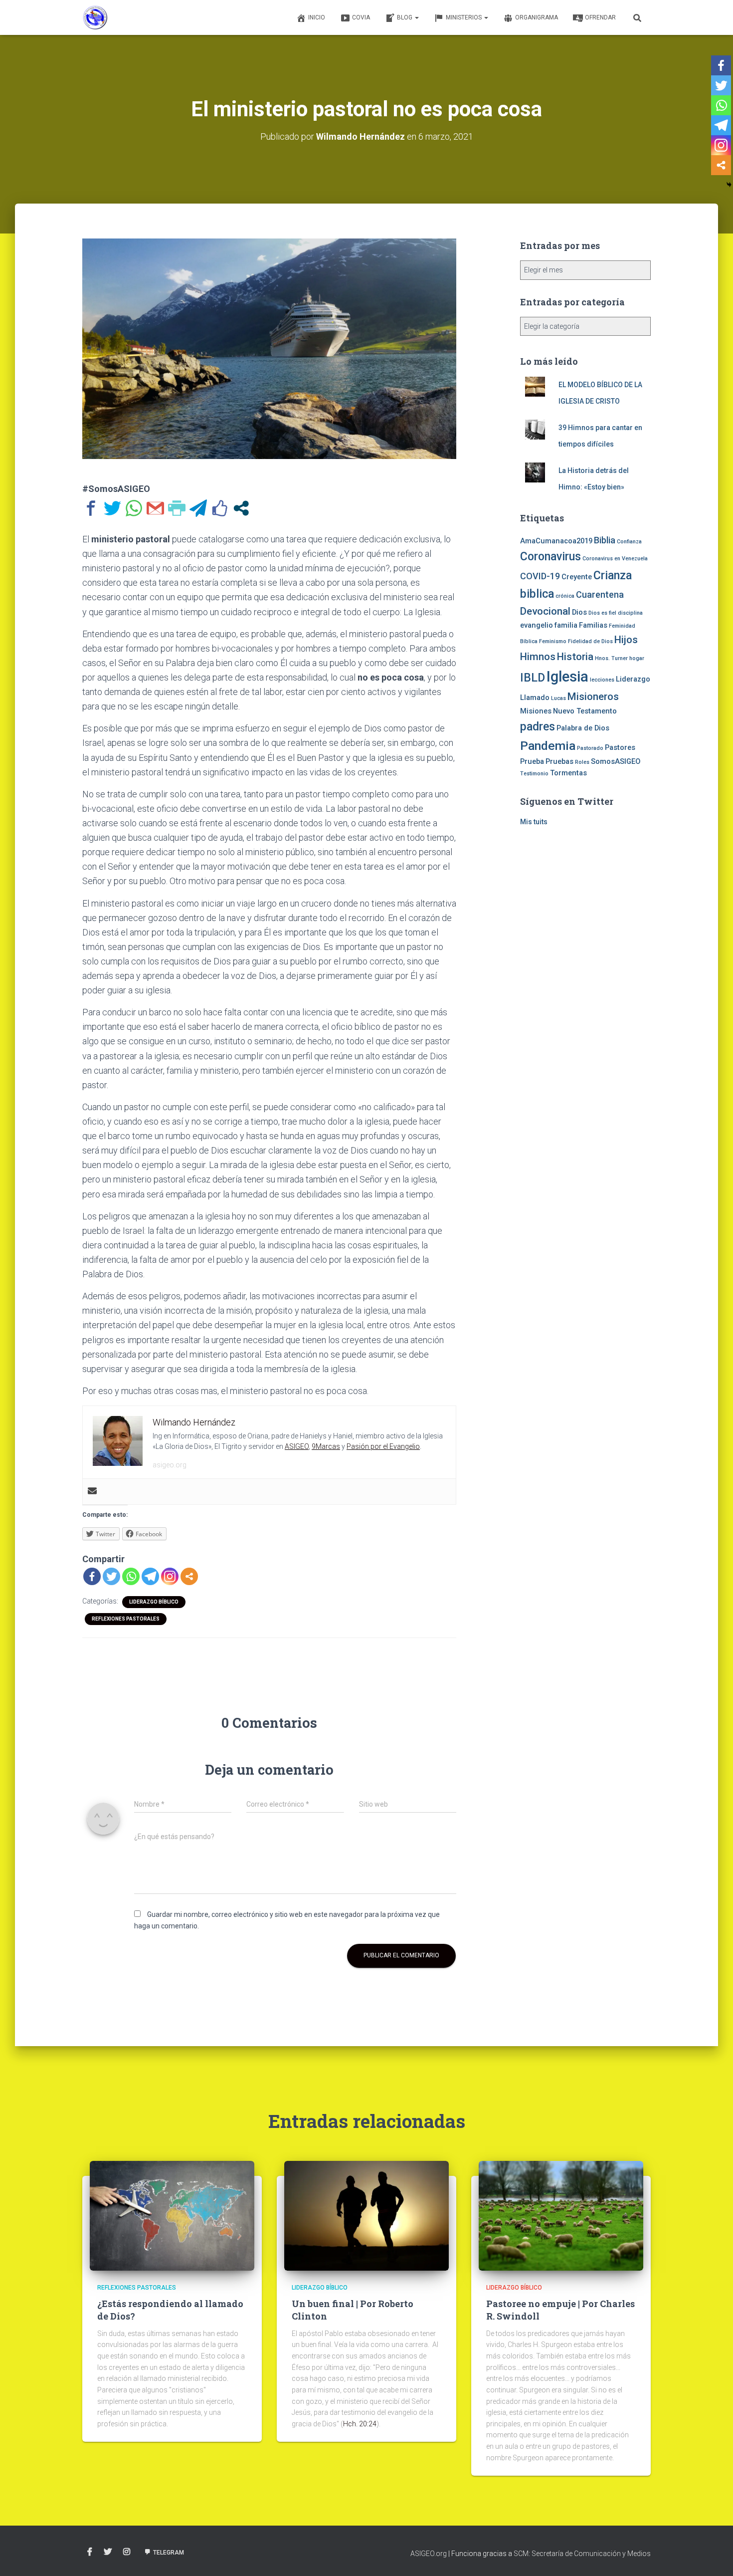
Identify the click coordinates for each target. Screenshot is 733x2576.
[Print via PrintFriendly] (177, 508)
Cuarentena (600, 594)
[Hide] (729, 185)
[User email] (92, 1492)
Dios (579, 612)
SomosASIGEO (616, 761)
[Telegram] (150, 1576)
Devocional (545, 611)
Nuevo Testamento (585, 711)
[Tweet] (112, 508)
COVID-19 (540, 576)
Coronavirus (550, 557)
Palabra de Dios (583, 728)
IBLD (533, 678)
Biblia (605, 540)
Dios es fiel (602, 613)
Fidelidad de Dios (590, 641)
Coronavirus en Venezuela (615, 559)
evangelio (537, 625)
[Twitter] (111, 1576)
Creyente (577, 577)
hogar (637, 658)
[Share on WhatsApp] (134, 508)
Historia (575, 657)
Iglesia (567, 677)
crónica (565, 596)
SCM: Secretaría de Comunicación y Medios (582, 2554)
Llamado (535, 698)
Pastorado (590, 748)
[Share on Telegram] (198, 508)
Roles (582, 762)
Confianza (629, 542)
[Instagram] (170, 1576)
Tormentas (568, 773)
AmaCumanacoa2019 (556, 541)
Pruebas (559, 761)
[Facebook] (92, 1576)
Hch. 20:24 (360, 2424)
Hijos (626, 640)
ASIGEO (297, 1446)
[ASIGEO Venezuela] (95, 17)
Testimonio (534, 774)
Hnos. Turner (611, 658)
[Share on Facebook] (91, 508)
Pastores (620, 747)
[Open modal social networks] (241, 508)
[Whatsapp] (131, 1576)
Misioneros (593, 697)
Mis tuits (534, 822)
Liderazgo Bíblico (154, 1602)
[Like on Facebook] (220, 508)
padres (538, 727)
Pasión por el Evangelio (383, 1446)
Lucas (558, 698)
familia (566, 625)
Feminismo (553, 641)
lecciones (602, 680)
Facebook (90, 2552)
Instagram (127, 2552)
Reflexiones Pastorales (126, 1619)
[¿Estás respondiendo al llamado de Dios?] (172, 2215)
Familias (593, 625)
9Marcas (326, 1446)
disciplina (630, 613)
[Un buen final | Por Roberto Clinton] (366, 2215)
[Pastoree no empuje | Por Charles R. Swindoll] (561, 2215)
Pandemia (548, 746)
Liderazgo (633, 679)
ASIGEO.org (429, 2554)
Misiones (536, 711)
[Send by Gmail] (155, 508)
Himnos (538, 657)
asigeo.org (170, 1465)
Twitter (108, 2552)
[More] (189, 1576)
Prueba (532, 761)
